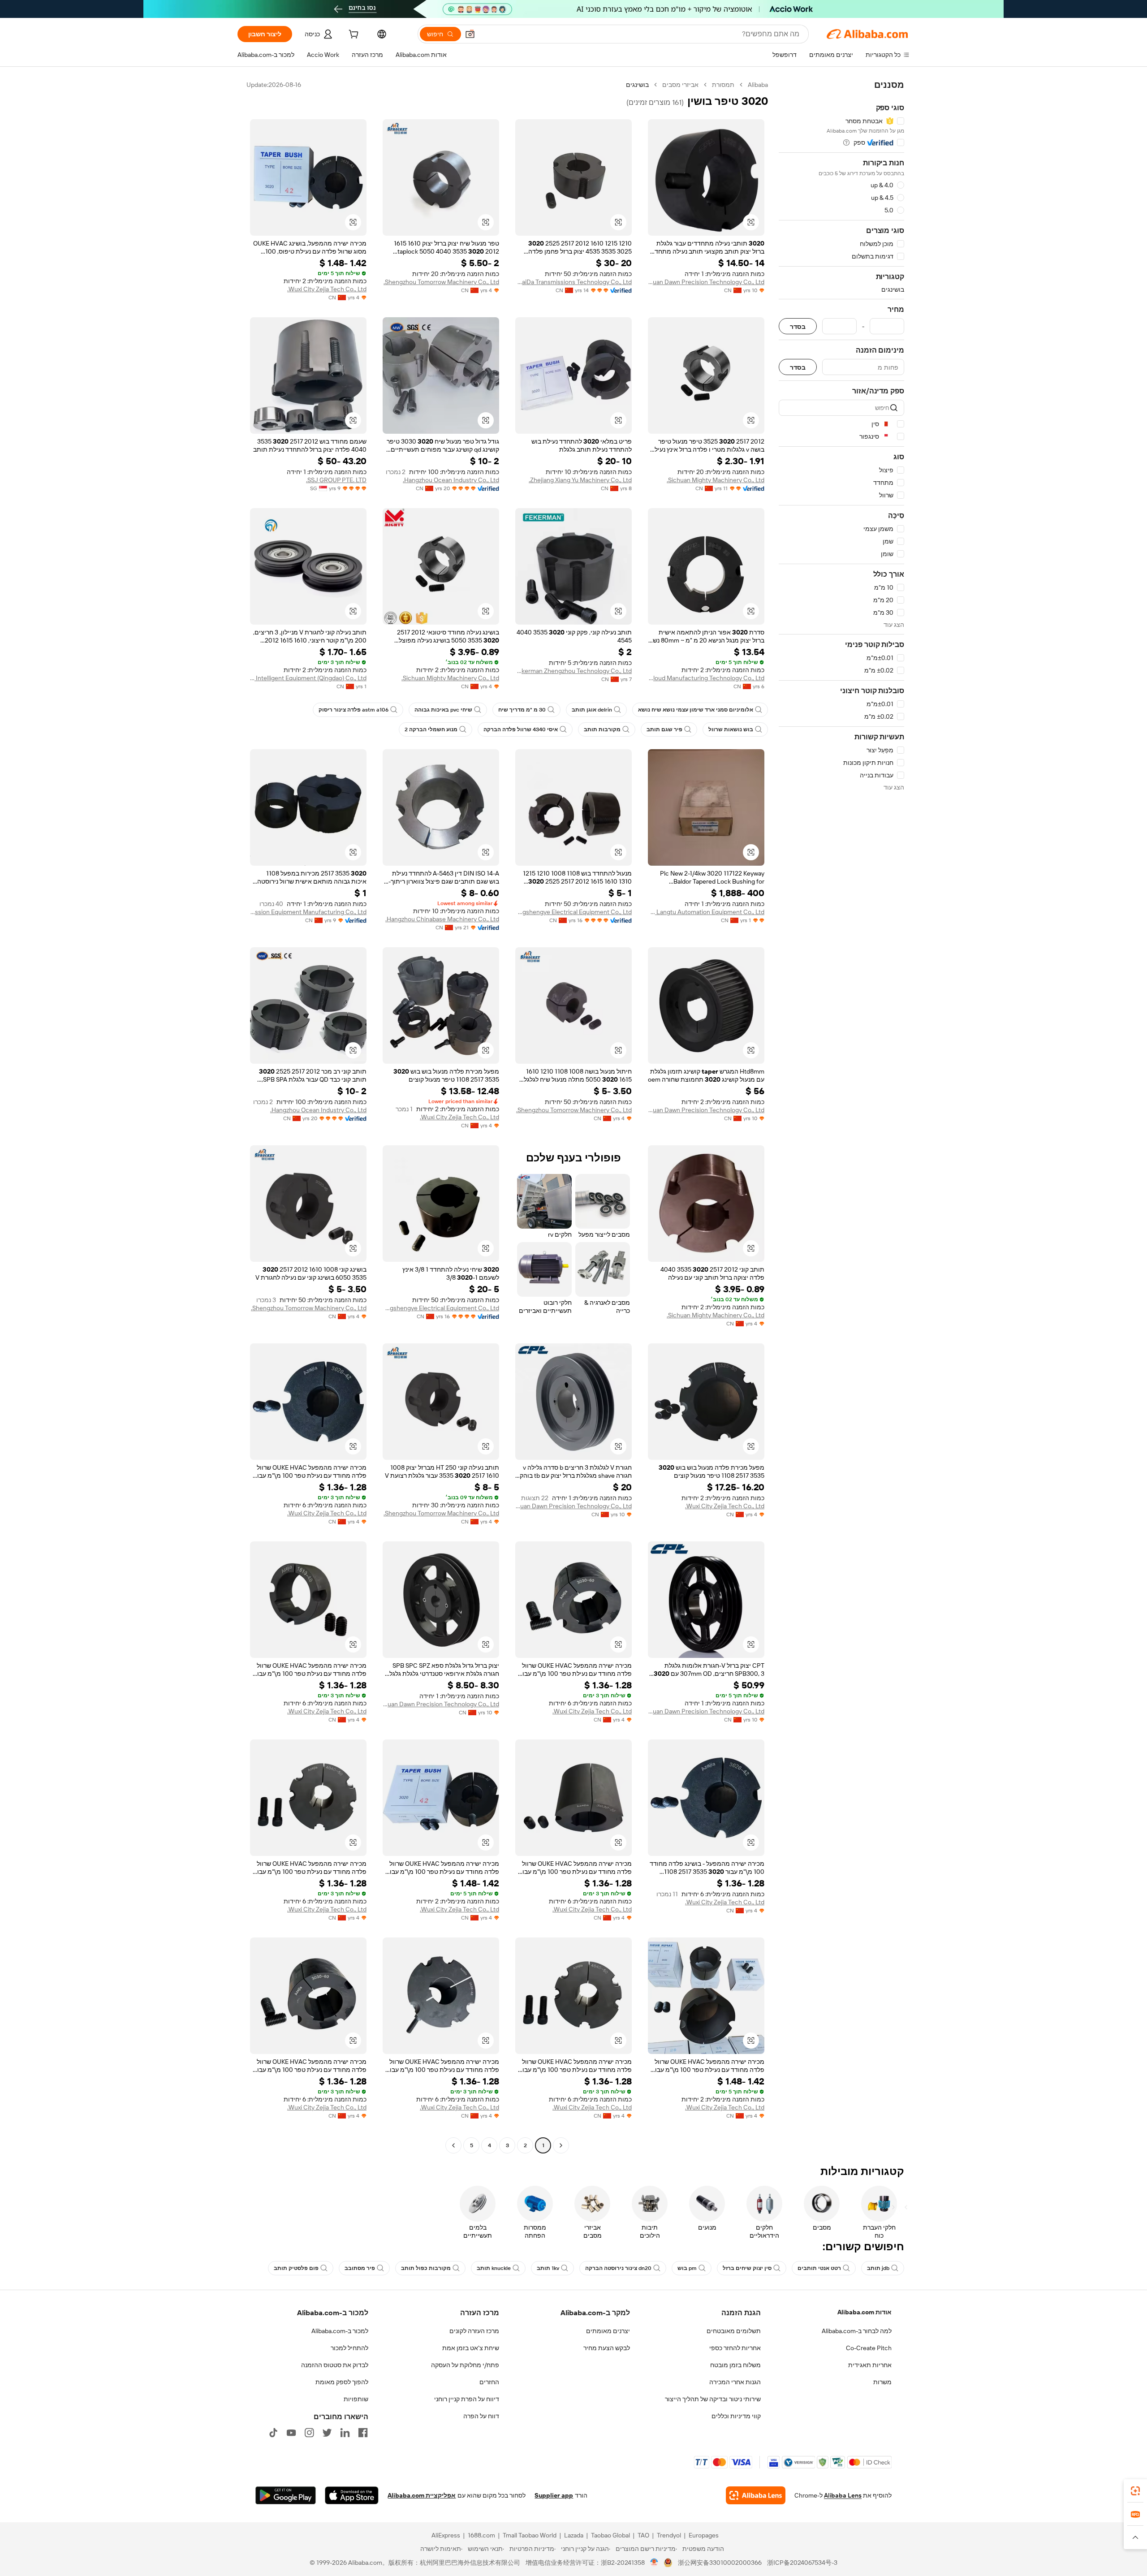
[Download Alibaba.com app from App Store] (352, 2495)
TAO (643, 2535)
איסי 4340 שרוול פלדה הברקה (521, 729)
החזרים (489, 2382)
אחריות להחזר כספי (735, 2348)
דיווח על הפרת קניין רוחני (467, 2399)
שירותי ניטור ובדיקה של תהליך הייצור (713, 2399)
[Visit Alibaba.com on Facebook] (363, 2433)
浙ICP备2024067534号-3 (802, 2563)
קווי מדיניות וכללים (736, 2416)
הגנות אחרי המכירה (735, 2382)
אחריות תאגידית (870, 2365)
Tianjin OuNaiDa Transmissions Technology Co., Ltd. (573, 282)
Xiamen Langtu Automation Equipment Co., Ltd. (706, 912)
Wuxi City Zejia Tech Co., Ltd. (327, 289)
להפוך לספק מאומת (342, 2382)
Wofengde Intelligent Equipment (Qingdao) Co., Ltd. (308, 678)
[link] (1135, 2491)
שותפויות (356, 2399)
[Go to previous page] (561, 2145)
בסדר (798, 326)
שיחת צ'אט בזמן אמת (471, 2348)
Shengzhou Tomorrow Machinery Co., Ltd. (441, 282)
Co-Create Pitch (869, 2348)
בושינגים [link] (637, 85)
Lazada (574, 2535)
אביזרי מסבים (680, 85)
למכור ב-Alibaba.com (340, 2331)
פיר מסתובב (360, 2268)
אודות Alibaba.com (865, 2312)
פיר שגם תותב (664, 729)
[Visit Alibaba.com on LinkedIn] (345, 2433)
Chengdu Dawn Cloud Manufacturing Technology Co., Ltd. (706, 678)
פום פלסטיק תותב (296, 2268)
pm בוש (687, 2268)
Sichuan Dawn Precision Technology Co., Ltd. (706, 282)
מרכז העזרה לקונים (474, 2331)
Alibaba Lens (843, 2495)
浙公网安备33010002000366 (720, 2563)
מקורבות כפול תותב (426, 2268)
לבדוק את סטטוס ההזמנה (335, 2365)
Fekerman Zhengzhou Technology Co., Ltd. (573, 671)
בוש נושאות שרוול (731, 729)
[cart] (353, 35)
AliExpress (446, 2535)
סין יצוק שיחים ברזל (747, 2268)
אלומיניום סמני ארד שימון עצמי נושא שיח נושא (696, 710)
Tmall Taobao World (530, 2535)
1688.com (481, 2535)
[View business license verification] (654, 2563)
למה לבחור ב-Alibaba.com (857, 2331)
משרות (882, 2382)
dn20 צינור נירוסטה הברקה (618, 2268)
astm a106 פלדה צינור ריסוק (354, 710)
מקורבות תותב (602, 729)
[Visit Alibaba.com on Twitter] (327, 2433)
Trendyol (669, 2535)
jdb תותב (878, 2268)
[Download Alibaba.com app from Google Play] (286, 2495)
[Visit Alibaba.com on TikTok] (273, 2433)
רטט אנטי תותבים (819, 2268)
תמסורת (723, 85)
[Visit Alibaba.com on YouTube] (291, 2433)
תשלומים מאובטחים (734, 2331)
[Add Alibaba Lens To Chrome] (756, 2495)
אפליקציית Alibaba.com (422, 2495)
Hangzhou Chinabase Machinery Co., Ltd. (442, 919)
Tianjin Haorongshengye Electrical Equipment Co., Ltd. (573, 912)
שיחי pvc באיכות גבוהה (443, 710)
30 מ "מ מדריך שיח (522, 710)
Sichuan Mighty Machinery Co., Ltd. (716, 480)
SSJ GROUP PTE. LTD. (336, 480)
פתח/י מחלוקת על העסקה (465, 2365)
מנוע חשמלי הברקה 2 (431, 729)
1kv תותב (548, 2268)
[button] (470, 34)
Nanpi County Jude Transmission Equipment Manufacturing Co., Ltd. (308, 912)
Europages (704, 2535)
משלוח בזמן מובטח (735, 2365)
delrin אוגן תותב (592, 710)
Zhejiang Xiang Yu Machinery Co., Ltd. (580, 480)
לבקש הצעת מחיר (607, 2348)
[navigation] (841, 1116)
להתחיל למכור (349, 2348)
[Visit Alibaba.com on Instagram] (309, 2433)
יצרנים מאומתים (608, 2331)
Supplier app (554, 2495)
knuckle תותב (494, 2268)
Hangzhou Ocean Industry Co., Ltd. (451, 480)
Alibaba (758, 85)
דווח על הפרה (481, 2416)
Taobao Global (610, 2535)
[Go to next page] (453, 2145)
